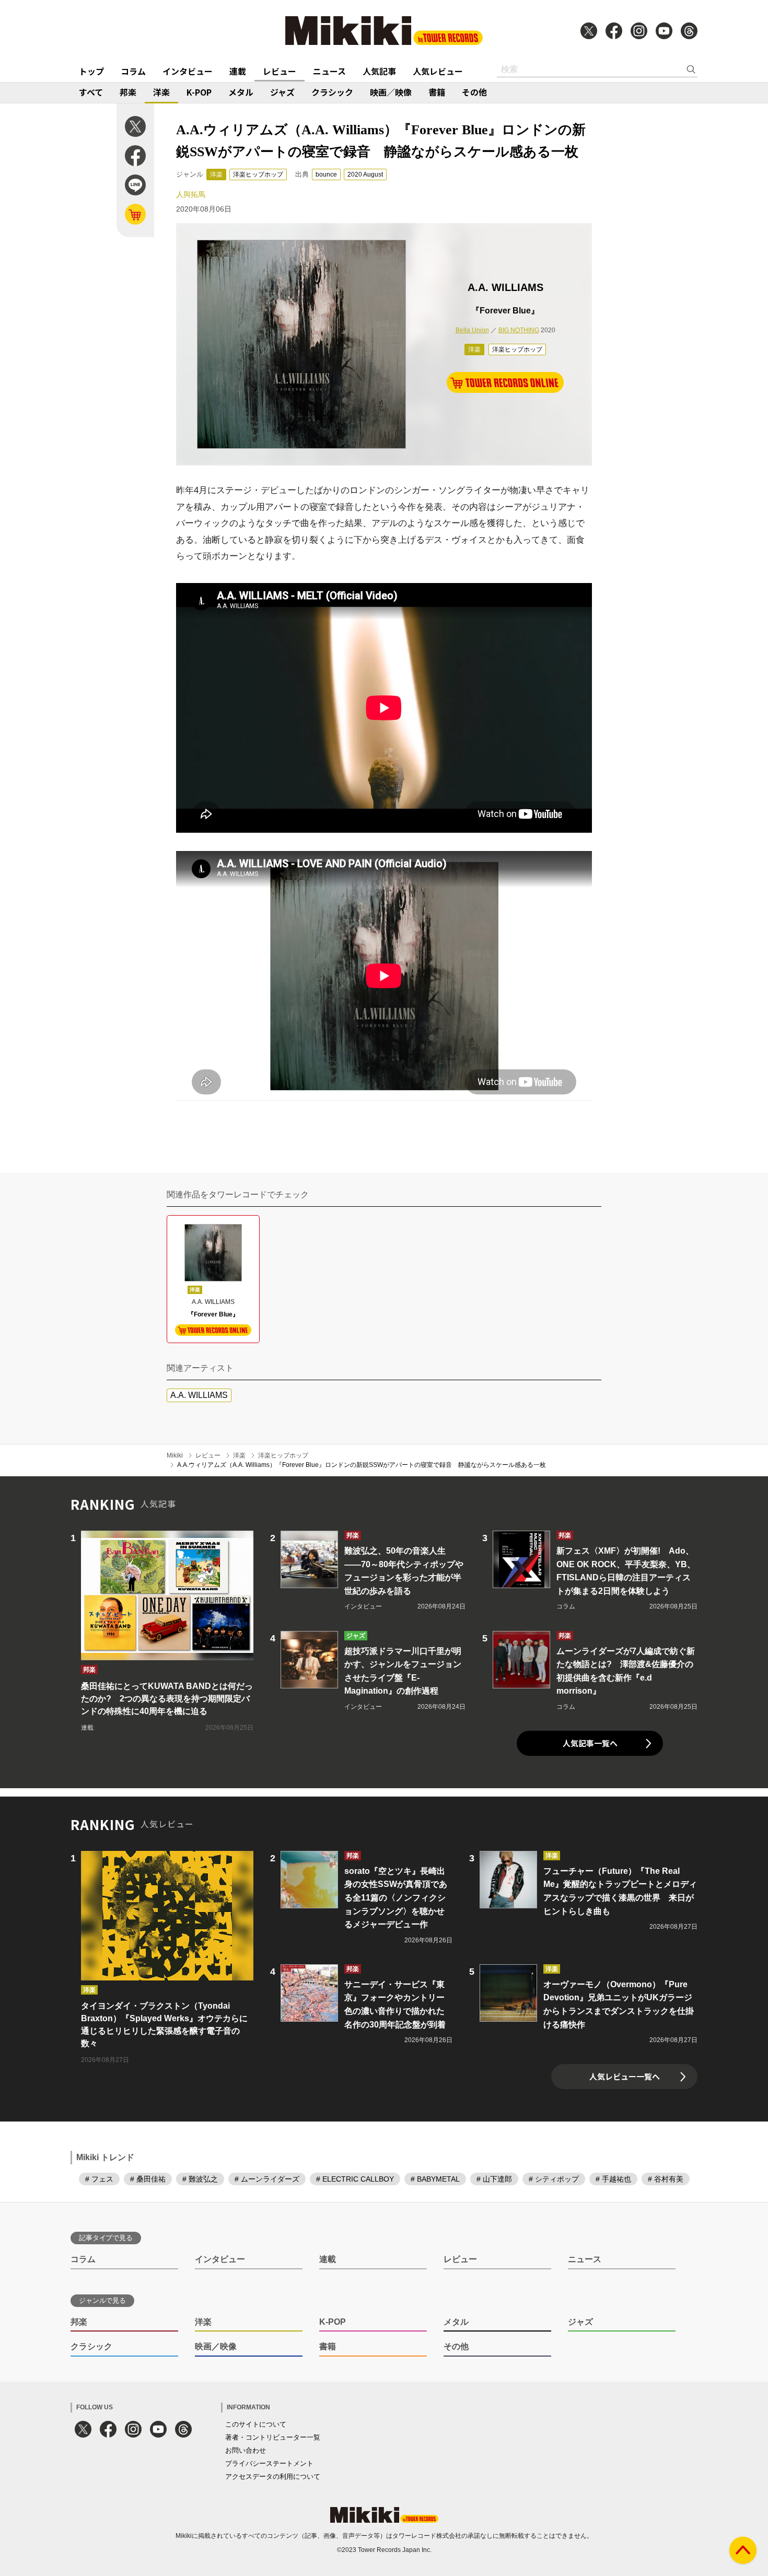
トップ (91, 71)
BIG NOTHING (519, 330)
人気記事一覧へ (590, 1743)
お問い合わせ (246, 2450)
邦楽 (128, 92)
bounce (326, 174)
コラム (133, 71)
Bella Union (472, 330)
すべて (91, 92)
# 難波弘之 (200, 2179)
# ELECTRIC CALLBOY (355, 2179)
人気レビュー (438, 71)
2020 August (365, 174)
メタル (241, 92)
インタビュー (188, 71)
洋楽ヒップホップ (258, 174)
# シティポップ (554, 2179)
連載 (238, 71)
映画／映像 (391, 92)
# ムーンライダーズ (267, 2179)
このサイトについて (256, 2424)
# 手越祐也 (613, 2179)
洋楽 (161, 92)
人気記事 (379, 71)
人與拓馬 (191, 194)
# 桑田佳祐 (148, 2179)
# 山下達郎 (494, 2179)
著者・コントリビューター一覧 (273, 2437)
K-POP (199, 92)
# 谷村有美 (666, 2179)
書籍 (437, 92)
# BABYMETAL (435, 2179)
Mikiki (175, 1455)
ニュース (329, 71)
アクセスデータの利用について (273, 2476)
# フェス (99, 2179)
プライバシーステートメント (269, 2463)
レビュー (280, 71)
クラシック (332, 92)
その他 (474, 92)
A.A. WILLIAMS (199, 1395)
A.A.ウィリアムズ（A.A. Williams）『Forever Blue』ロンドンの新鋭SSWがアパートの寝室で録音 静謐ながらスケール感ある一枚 (362, 1465)
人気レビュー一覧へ (625, 2076)
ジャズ (282, 92)
